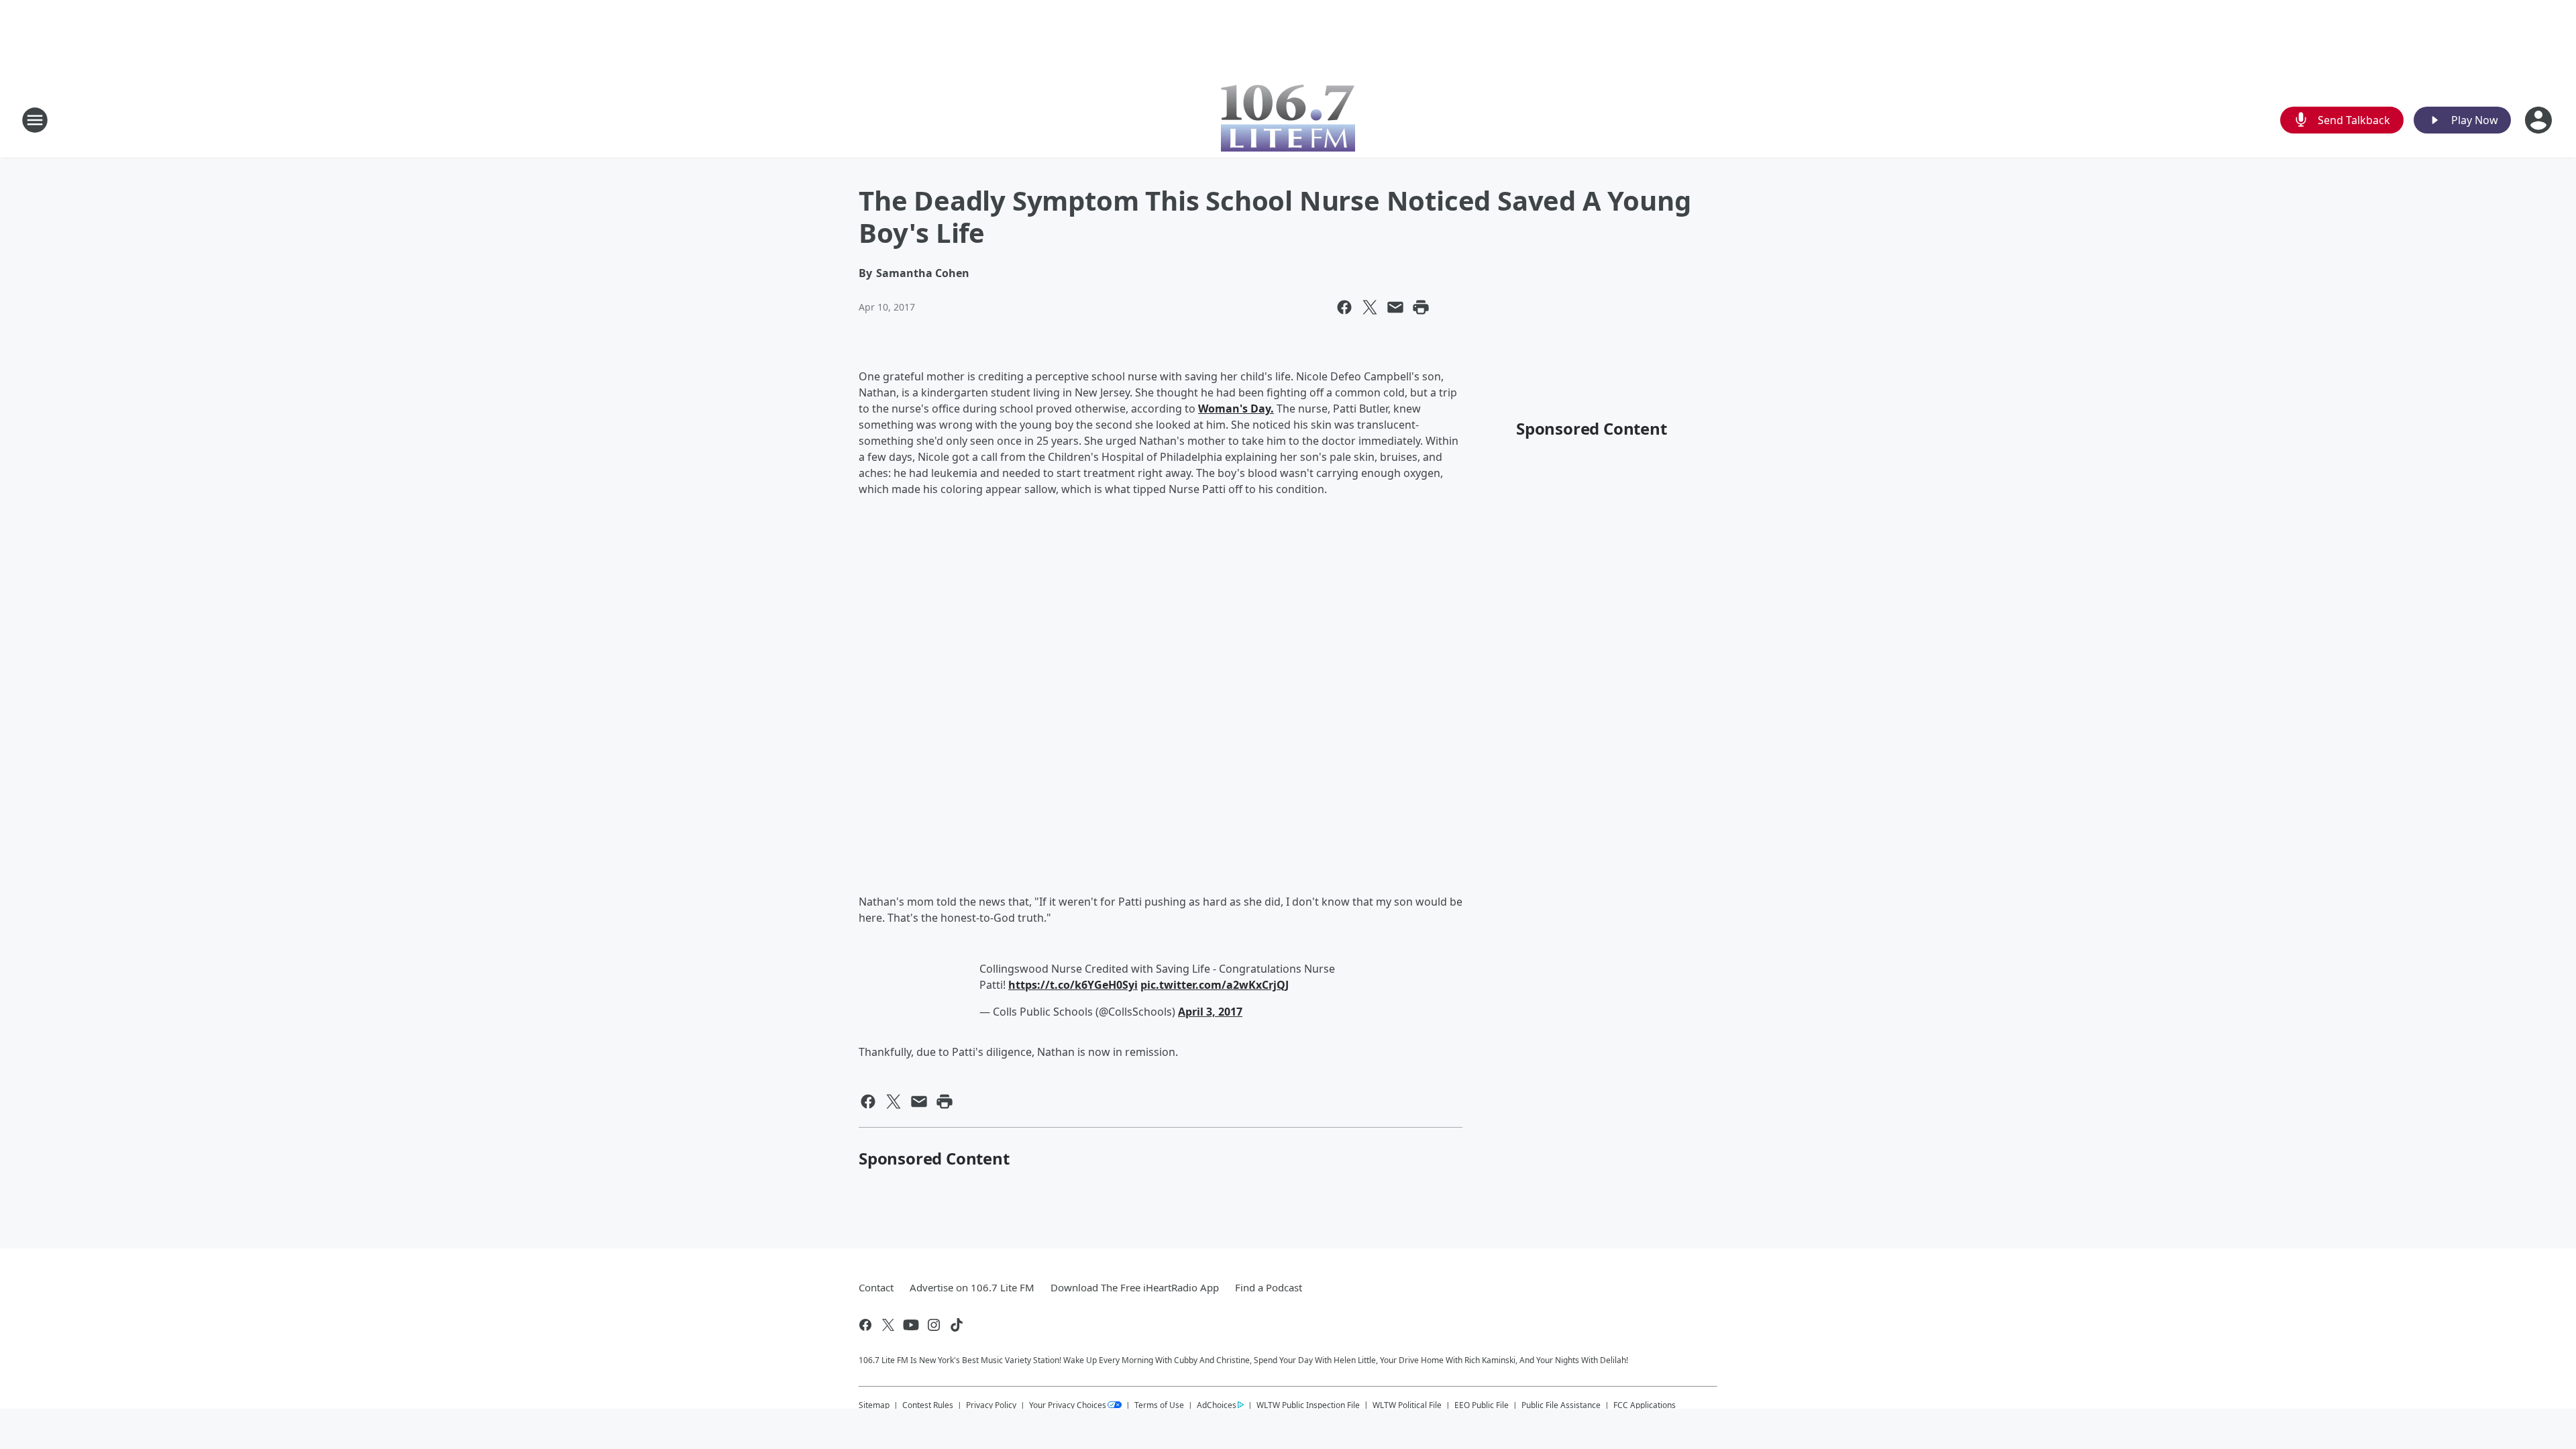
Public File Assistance (1561, 1405)
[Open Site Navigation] (35, 120)
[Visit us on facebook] (865, 1325)
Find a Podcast (1269, 1287)
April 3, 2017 (1210, 1012)
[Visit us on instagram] (934, 1325)
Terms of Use (1159, 1405)
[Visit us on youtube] (911, 1325)
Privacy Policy (991, 1405)
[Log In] (2540, 120)
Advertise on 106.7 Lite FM (972, 1287)
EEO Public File (1482, 1405)
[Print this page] (1421, 307)
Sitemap (874, 1405)
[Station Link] (1288, 120)
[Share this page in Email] (1395, 307)
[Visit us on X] (888, 1325)
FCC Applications (1645, 1405)
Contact (876, 1287)
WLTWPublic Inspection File (1308, 1405)
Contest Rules (928, 1405)
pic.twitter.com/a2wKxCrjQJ (1215, 985)
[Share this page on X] (1370, 307)
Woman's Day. (1236, 409)
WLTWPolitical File (1407, 1405)
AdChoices (1217, 1405)
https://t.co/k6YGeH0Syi (1073, 985)
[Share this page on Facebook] (1344, 307)
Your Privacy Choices (1068, 1405)
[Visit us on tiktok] (957, 1325)
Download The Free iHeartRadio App (1135, 1287)
